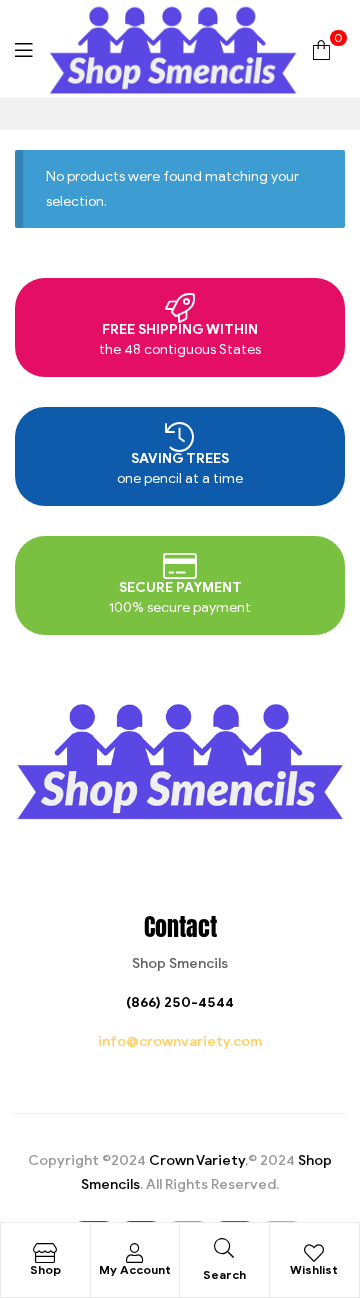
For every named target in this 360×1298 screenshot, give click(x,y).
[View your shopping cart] (321, 48)
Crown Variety (197, 1160)
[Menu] (23, 48)
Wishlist (314, 1269)
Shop (45, 1269)
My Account (135, 1269)
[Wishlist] (314, 1253)
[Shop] (45, 1253)
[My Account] (135, 1253)
